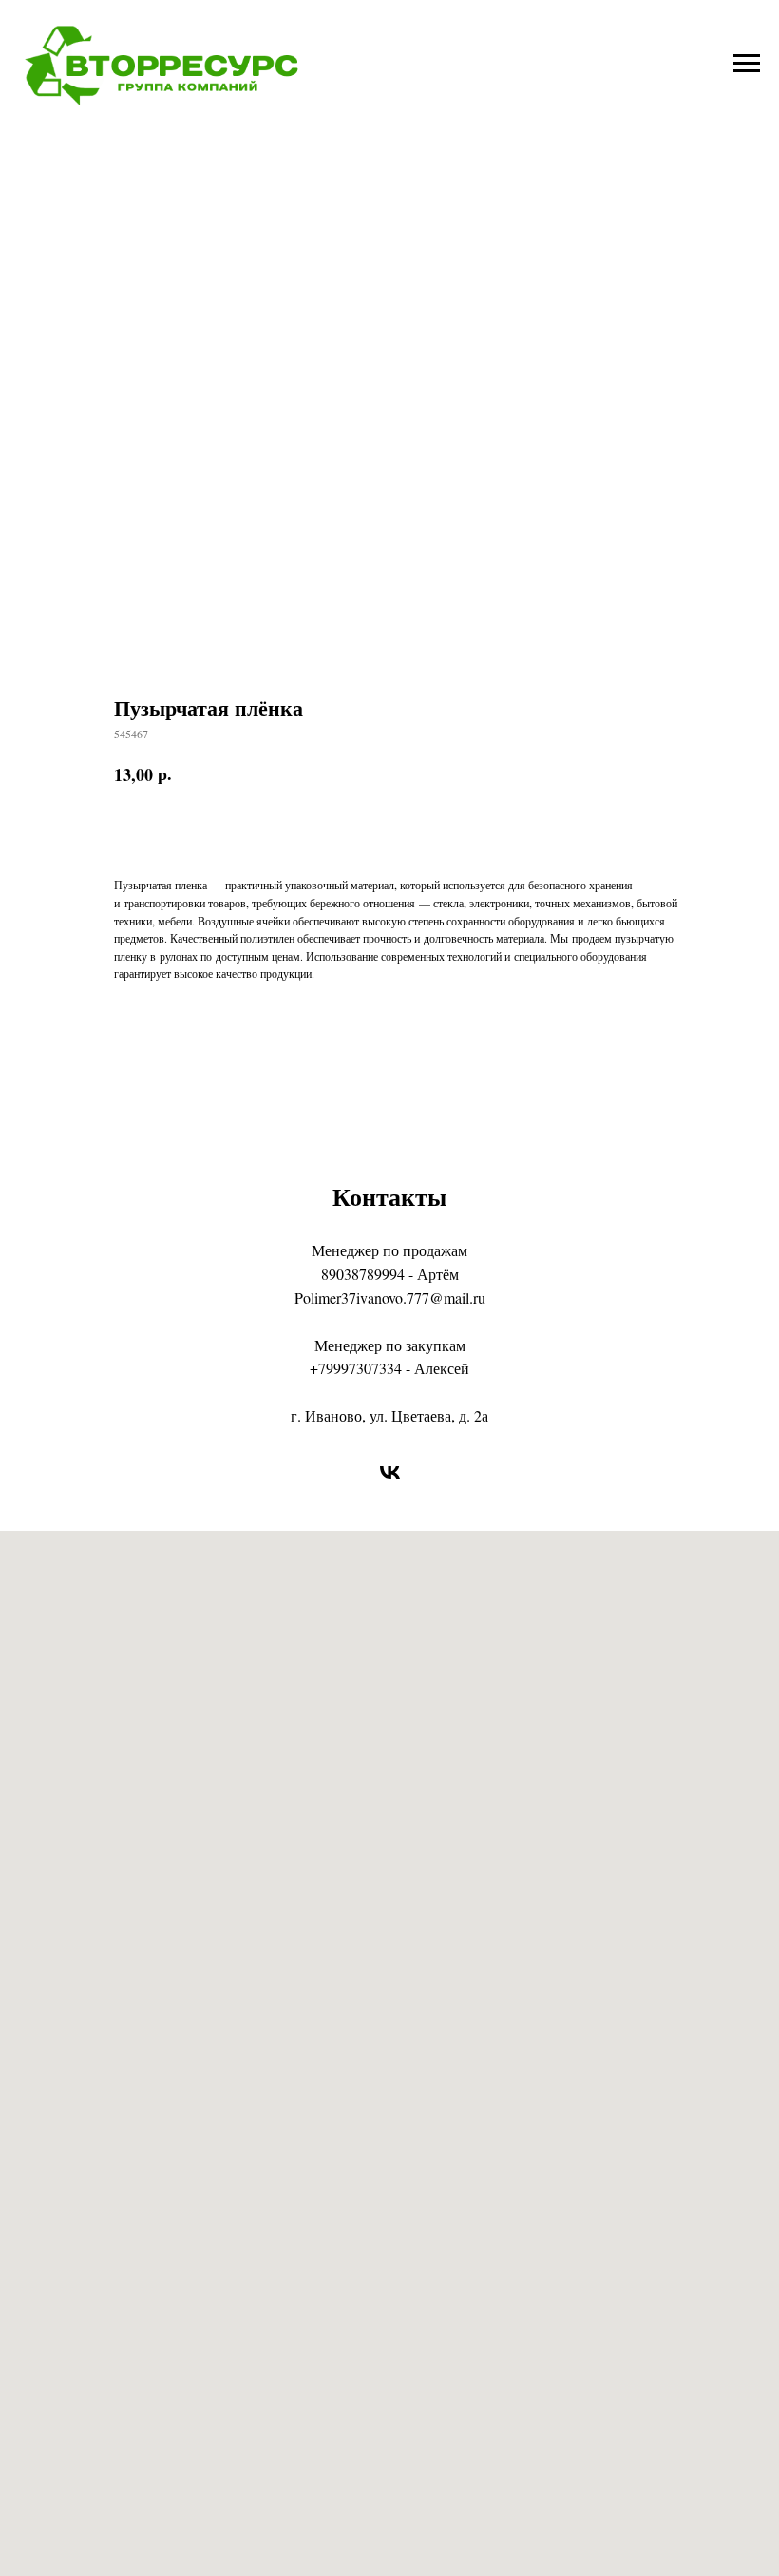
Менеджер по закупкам (390, 1345)
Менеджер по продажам (389, 1250)
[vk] (390, 1472)
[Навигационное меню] (747, 64)
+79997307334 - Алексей (389, 1368)
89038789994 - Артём (390, 1274)
